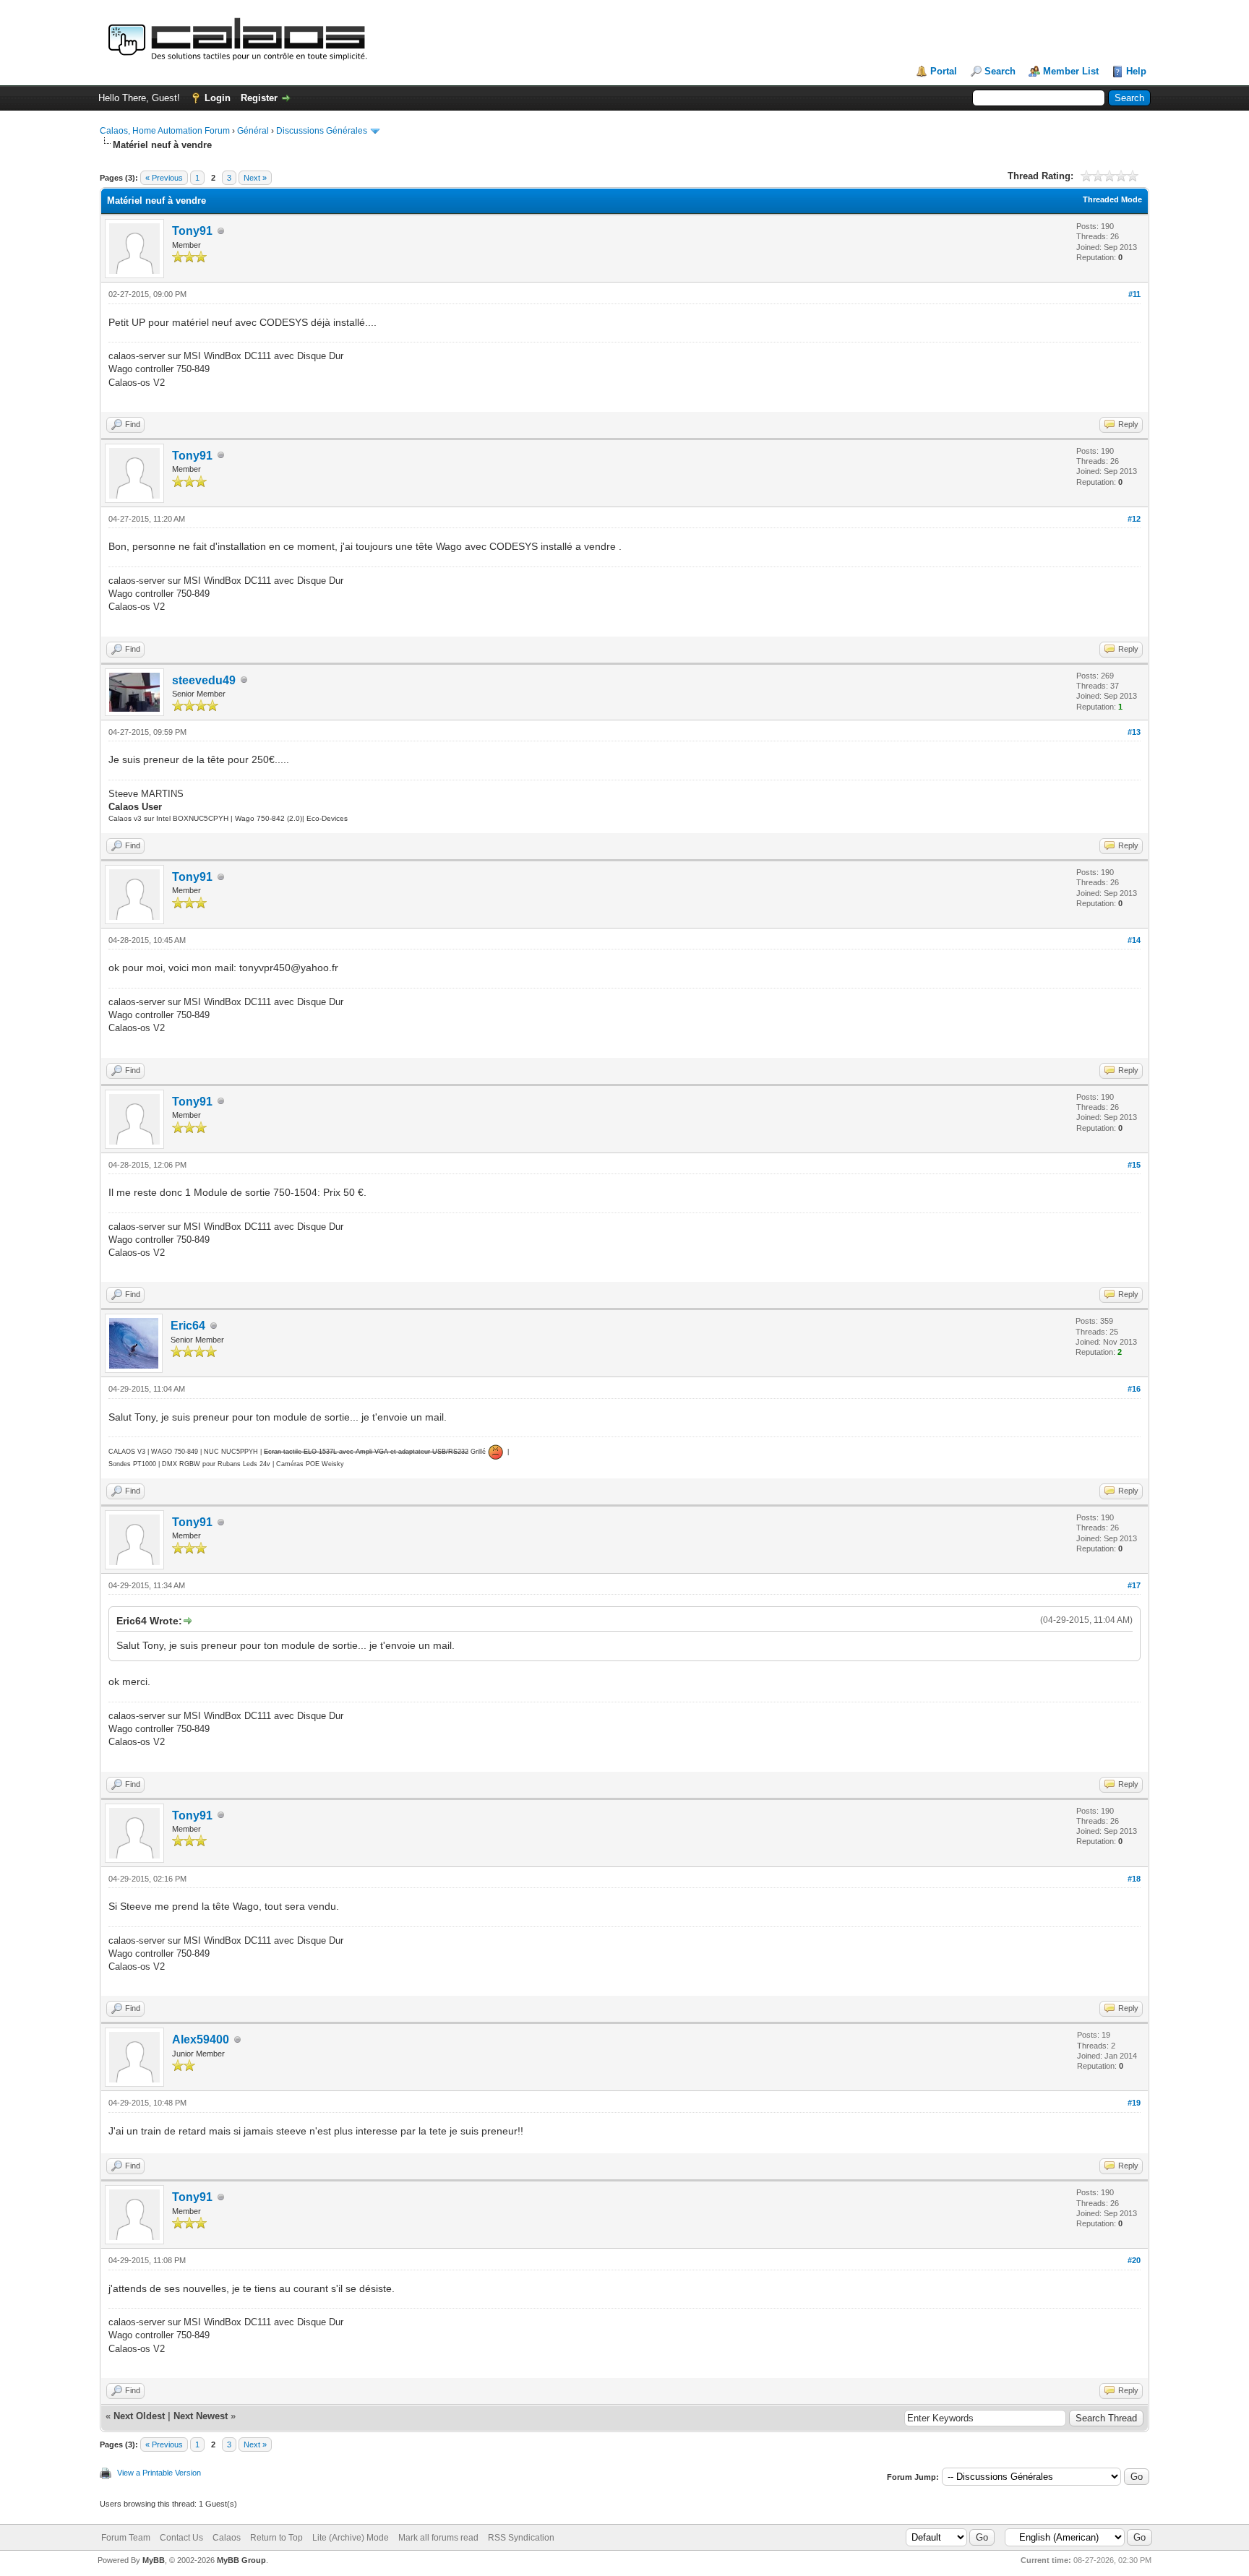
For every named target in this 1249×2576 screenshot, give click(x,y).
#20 (1134, 2260)
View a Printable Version (159, 2473)
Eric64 (188, 1326)
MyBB (154, 2560)
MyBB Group (241, 2560)
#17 (1134, 1585)
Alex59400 (201, 2039)
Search (1000, 71)
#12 (1134, 519)
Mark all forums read (438, 2538)
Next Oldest (139, 2416)
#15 (1134, 1165)
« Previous (164, 178)
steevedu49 (204, 680)
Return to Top (276, 2538)
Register (259, 98)
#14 (1134, 940)
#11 (1134, 294)
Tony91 (192, 231)
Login (218, 98)
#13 (1134, 732)
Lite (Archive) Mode (351, 2538)
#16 (1134, 1389)
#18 (1134, 1879)
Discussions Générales (322, 131)
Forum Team (126, 2538)
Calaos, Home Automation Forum (165, 131)
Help (1136, 71)
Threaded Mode (1112, 199)
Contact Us (181, 2538)
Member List (1071, 71)
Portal (944, 71)
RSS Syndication (521, 2538)
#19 (1134, 2103)
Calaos (227, 2538)
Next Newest (201, 2416)
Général (253, 131)
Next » (255, 178)
